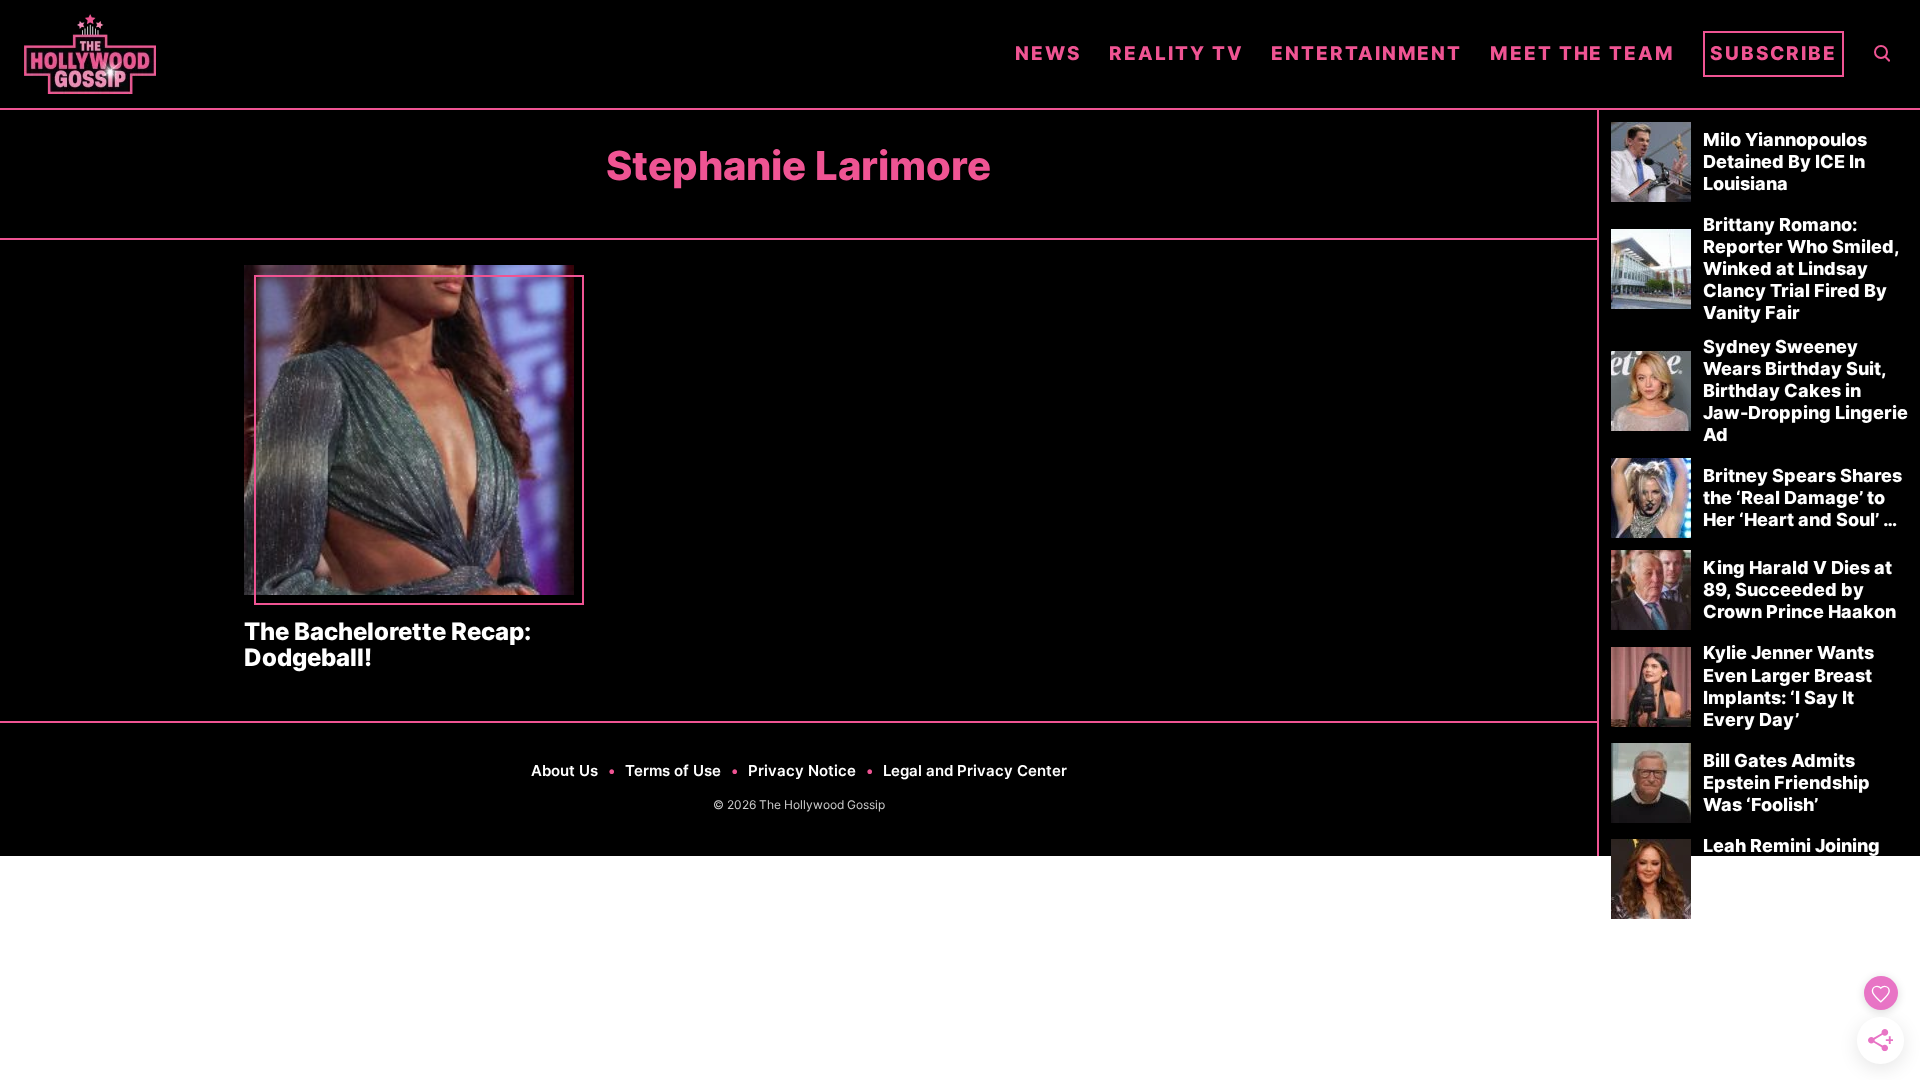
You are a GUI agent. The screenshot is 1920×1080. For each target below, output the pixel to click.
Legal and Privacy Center (975, 770)
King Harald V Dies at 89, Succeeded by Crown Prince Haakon (1799, 589)
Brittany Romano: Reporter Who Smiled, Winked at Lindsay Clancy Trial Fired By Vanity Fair (1801, 268)
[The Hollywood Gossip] (505, 54)
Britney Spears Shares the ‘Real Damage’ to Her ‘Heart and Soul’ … (1802, 497)
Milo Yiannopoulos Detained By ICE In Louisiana (1785, 161)
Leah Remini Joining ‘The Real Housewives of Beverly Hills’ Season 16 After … (1800, 878)
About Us (564, 770)
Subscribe (1773, 53)
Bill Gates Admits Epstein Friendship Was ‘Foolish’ (1786, 782)
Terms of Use (673, 770)
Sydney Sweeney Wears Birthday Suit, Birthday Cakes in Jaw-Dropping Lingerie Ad (1805, 390)
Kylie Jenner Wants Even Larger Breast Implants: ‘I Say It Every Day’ (1788, 685)
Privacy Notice (802, 770)
